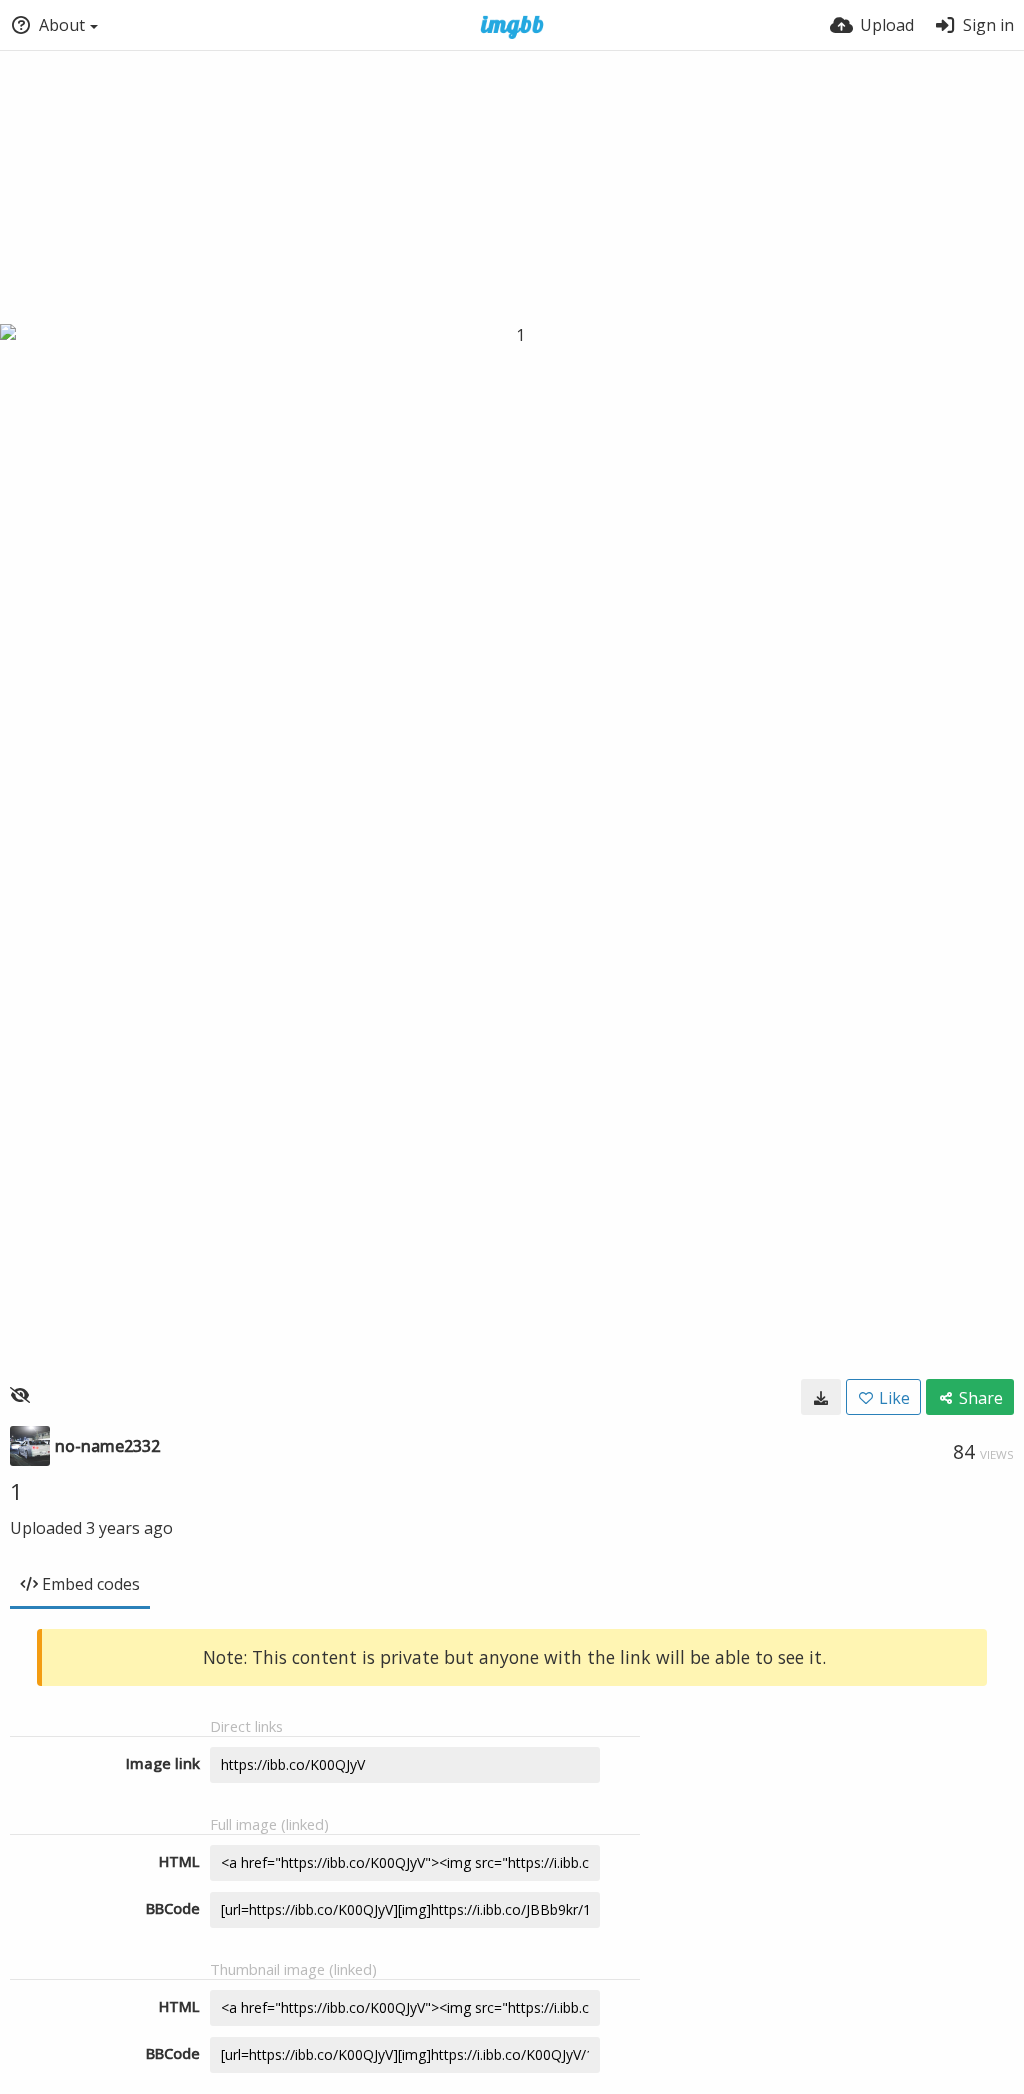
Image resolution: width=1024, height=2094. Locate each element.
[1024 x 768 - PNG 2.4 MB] (821, 1397)
